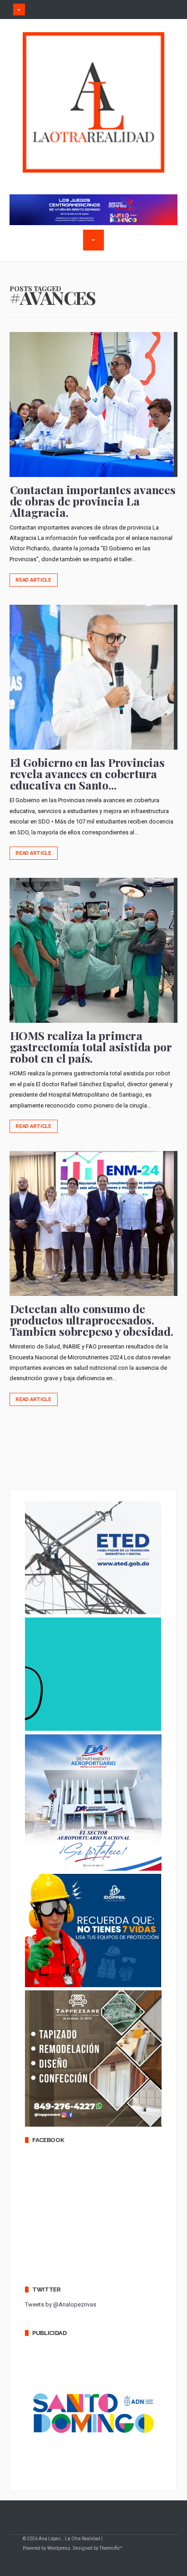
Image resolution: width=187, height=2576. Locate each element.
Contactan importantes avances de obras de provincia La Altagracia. (93, 501)
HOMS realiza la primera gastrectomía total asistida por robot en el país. (91, 1047)
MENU (19, 10)
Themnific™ (111, 2548)
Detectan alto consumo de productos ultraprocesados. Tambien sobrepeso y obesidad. (92, 1320)
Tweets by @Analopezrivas (61, 2304)
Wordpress (59, 2548)
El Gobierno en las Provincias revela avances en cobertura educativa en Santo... (87, 773)
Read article (33, 580)
